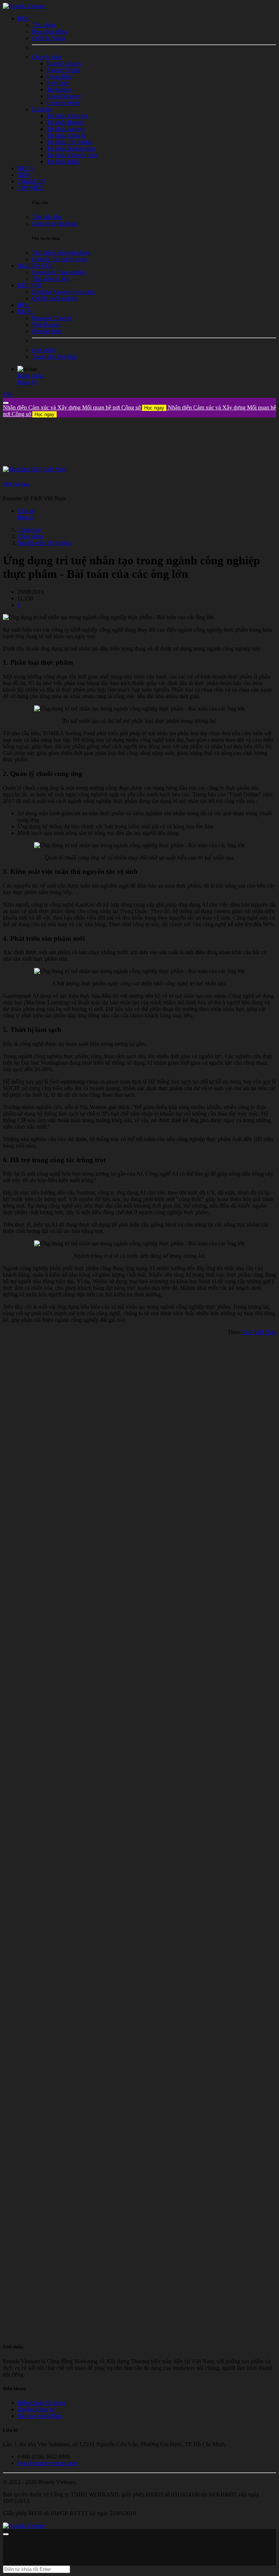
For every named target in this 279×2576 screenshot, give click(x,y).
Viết (8, 394)
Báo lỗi (26, 517)
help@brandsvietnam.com (47, 2463)
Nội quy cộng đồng (40, 2416)
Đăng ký (27, 382)
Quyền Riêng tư (36, 2409)
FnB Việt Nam (259, 1332)
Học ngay (154, 408)
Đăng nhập (30, 375)
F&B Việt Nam (16, 484)
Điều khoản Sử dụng (41, 2403)
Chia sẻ (26, 511)
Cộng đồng (30, 536)
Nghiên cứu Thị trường (44, 543)
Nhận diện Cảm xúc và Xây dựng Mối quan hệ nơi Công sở (84, 407)
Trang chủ (29, 530)
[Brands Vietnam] (24, 6)
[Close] (6, 403)
